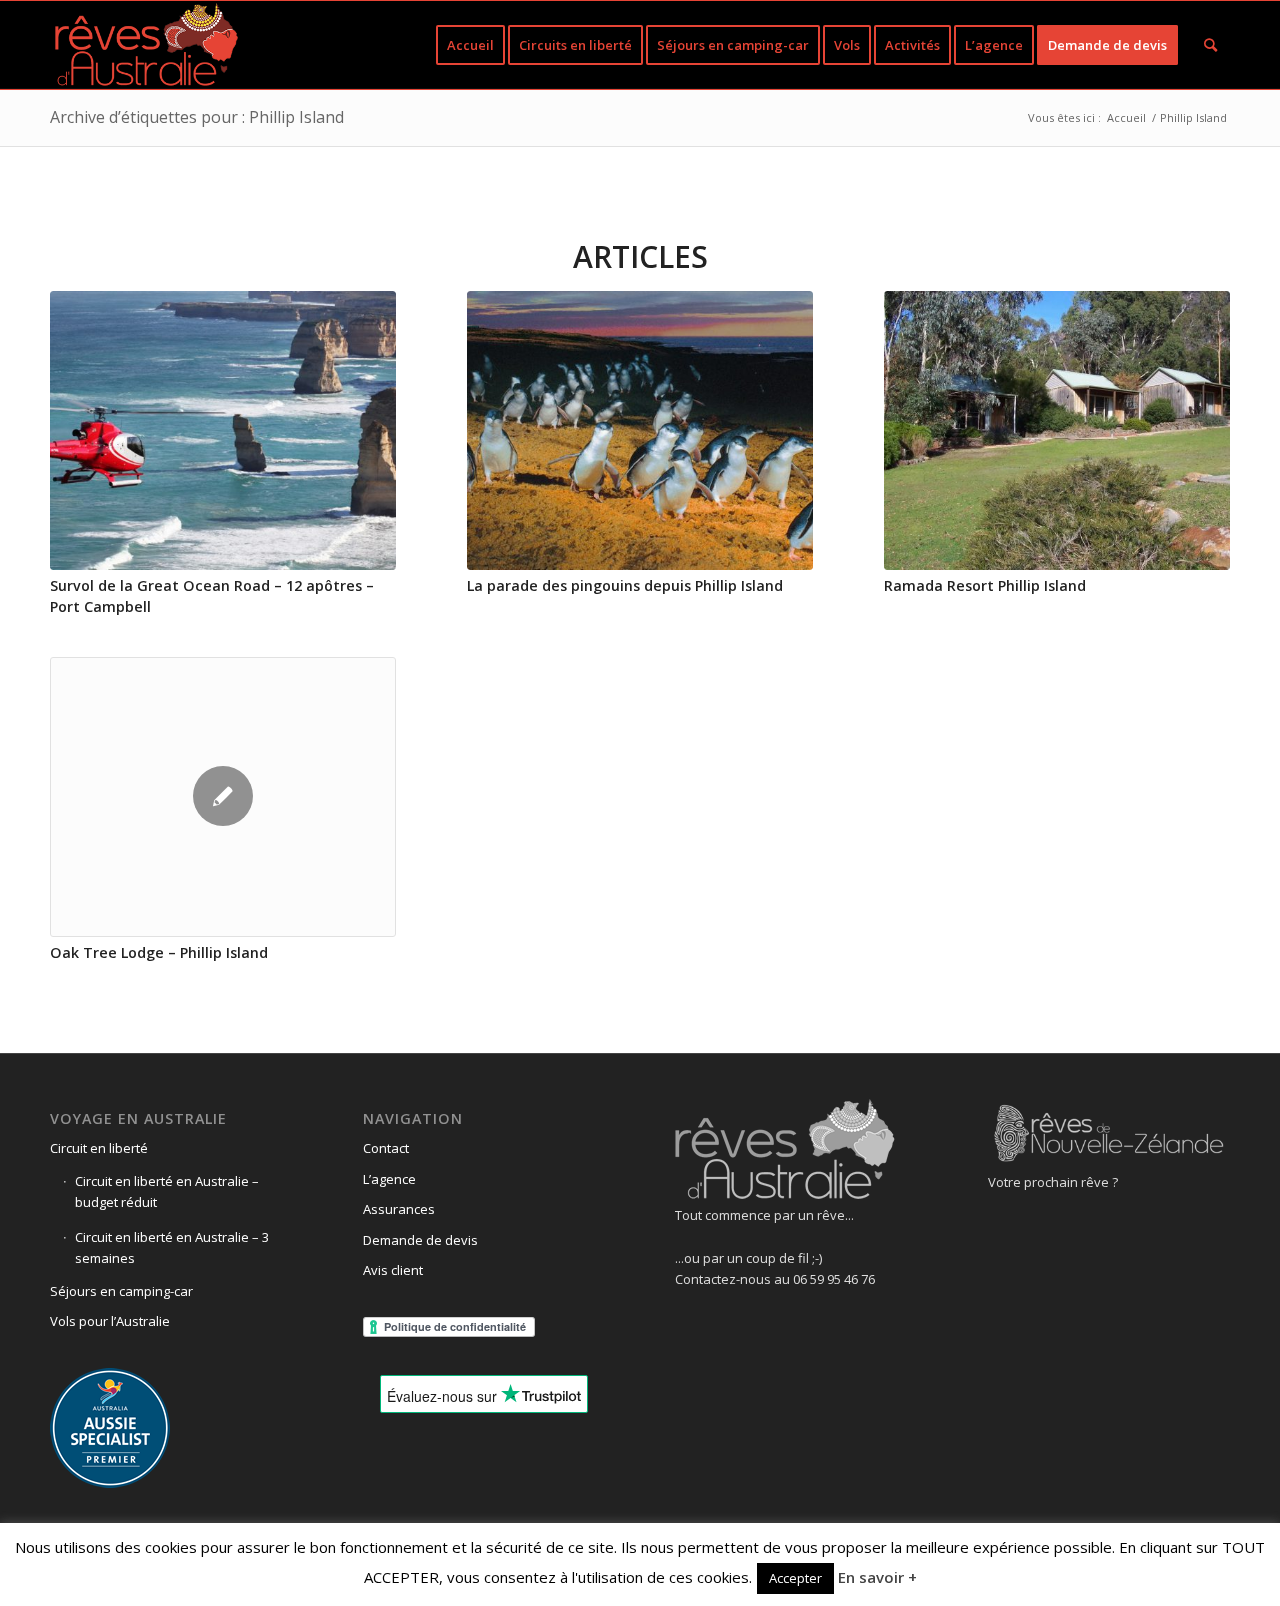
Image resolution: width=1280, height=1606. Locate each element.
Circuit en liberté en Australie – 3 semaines (172, 1247)
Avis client (393, 1270)
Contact (386, 1148)
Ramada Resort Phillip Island (985, 585)
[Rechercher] (1210, 45)
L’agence (389, 1179)
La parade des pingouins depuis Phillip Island (625, 585)
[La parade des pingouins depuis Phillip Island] (640, 431)
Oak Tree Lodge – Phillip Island (159, 952)
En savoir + (877, 1577)
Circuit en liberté (99, 1148)
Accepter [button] (795, 1578)
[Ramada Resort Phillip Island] (1057, 431)
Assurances (399, 1209)
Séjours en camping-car (121, 1291)
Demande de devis (420, 1240)
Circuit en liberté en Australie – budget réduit (167, 1191)
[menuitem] (470, 45)
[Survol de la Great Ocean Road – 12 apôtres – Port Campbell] (223, 431)
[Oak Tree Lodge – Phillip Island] (223, 797)
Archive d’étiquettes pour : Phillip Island (197, 117)
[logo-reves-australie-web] (146, 45)
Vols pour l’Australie (110, 1321)
